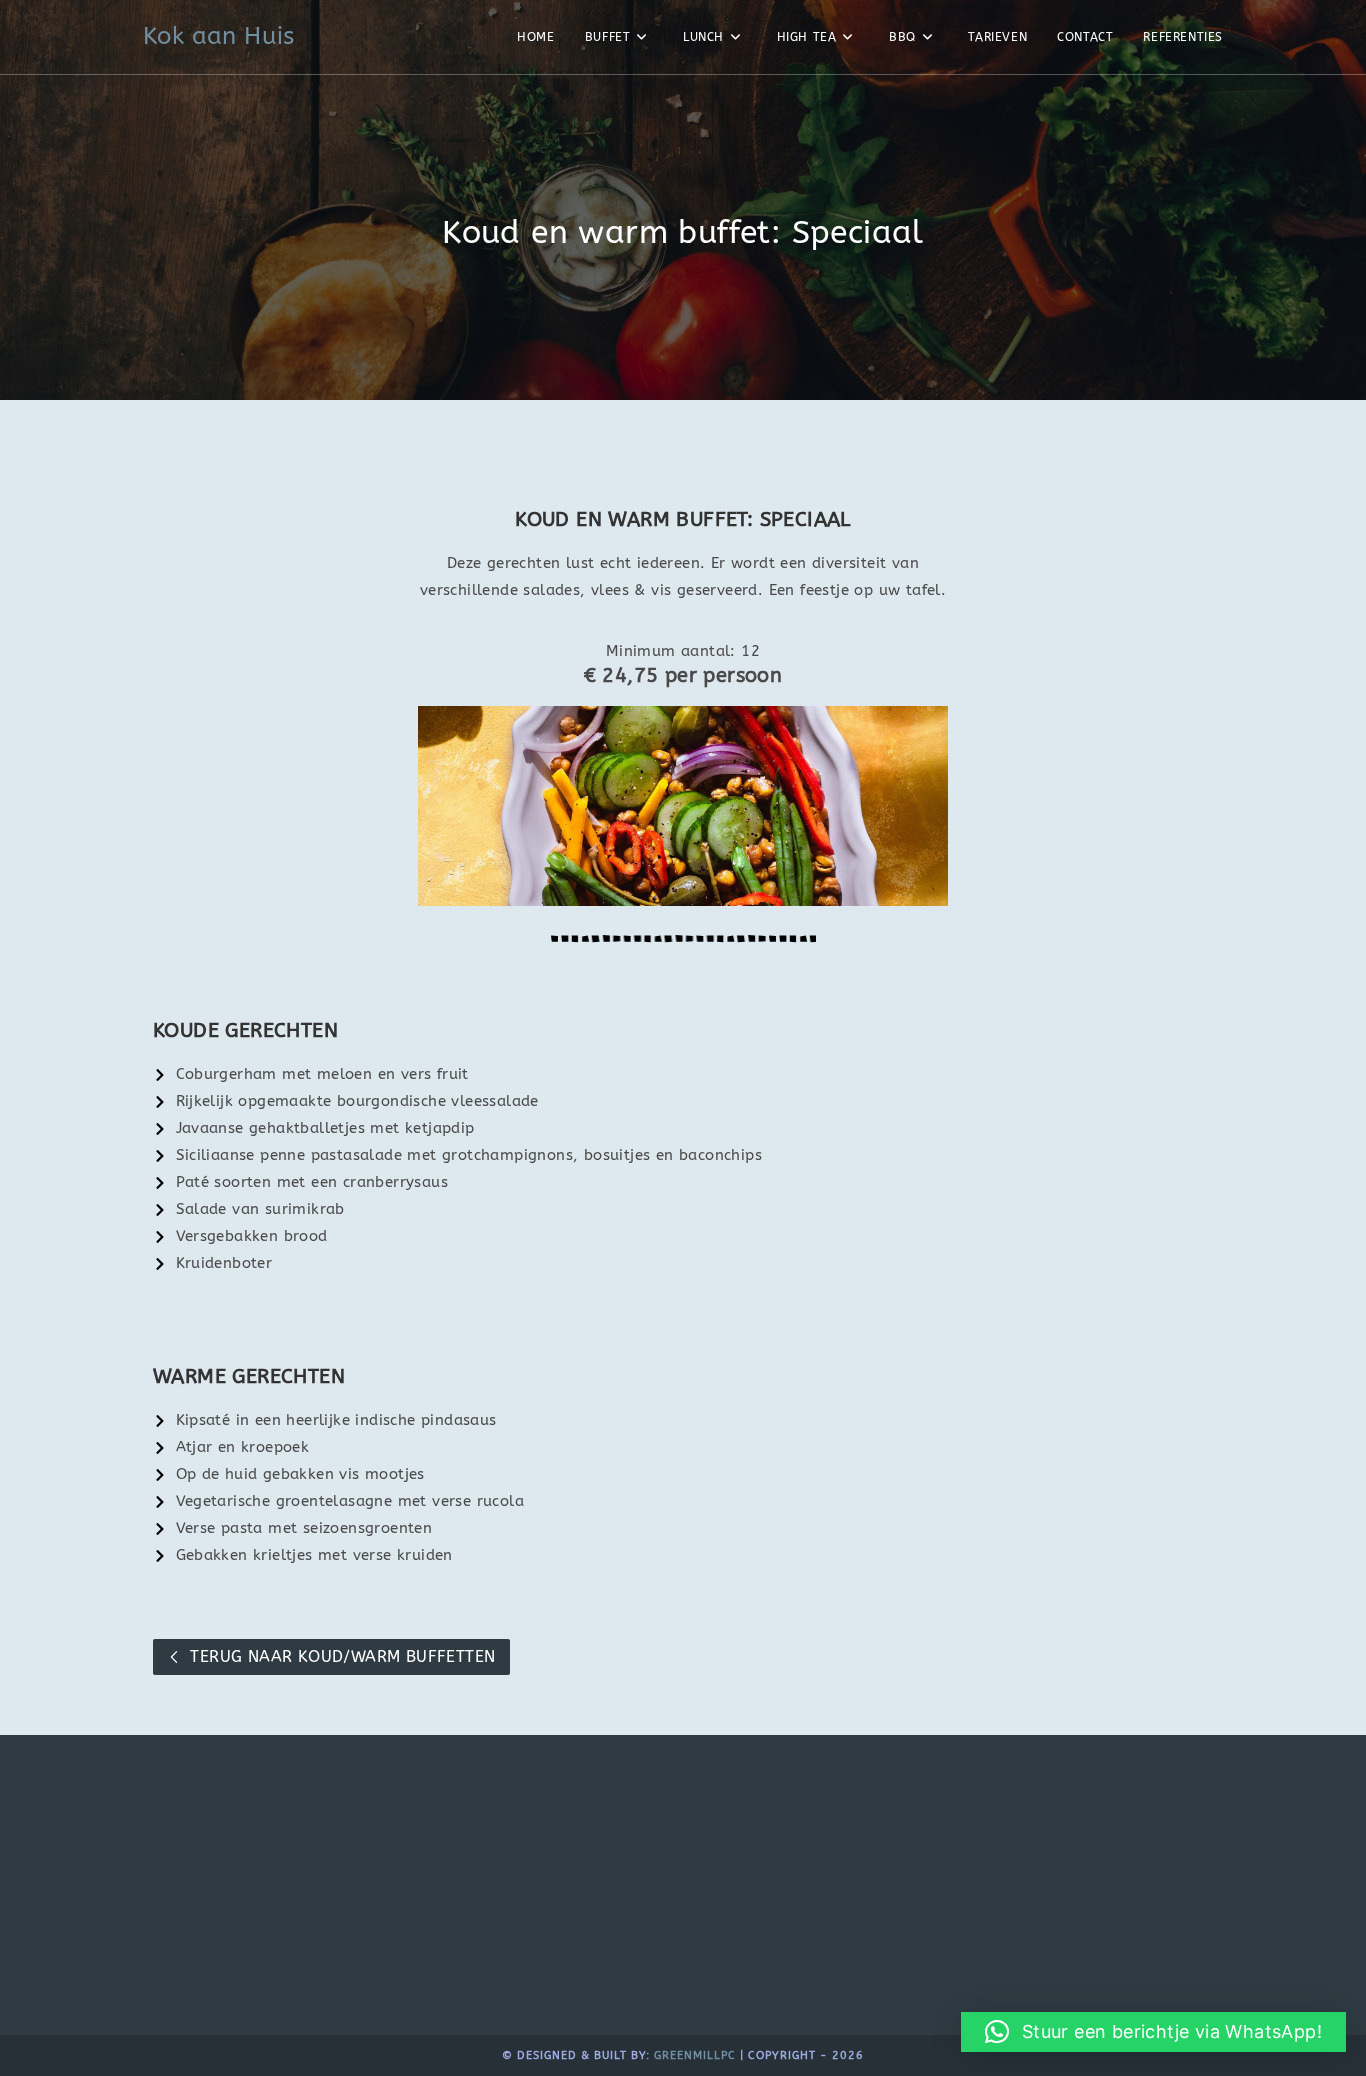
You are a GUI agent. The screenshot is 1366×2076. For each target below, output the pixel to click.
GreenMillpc (695, 2055)
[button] (1153, 2032)
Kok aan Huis (219, 36)
